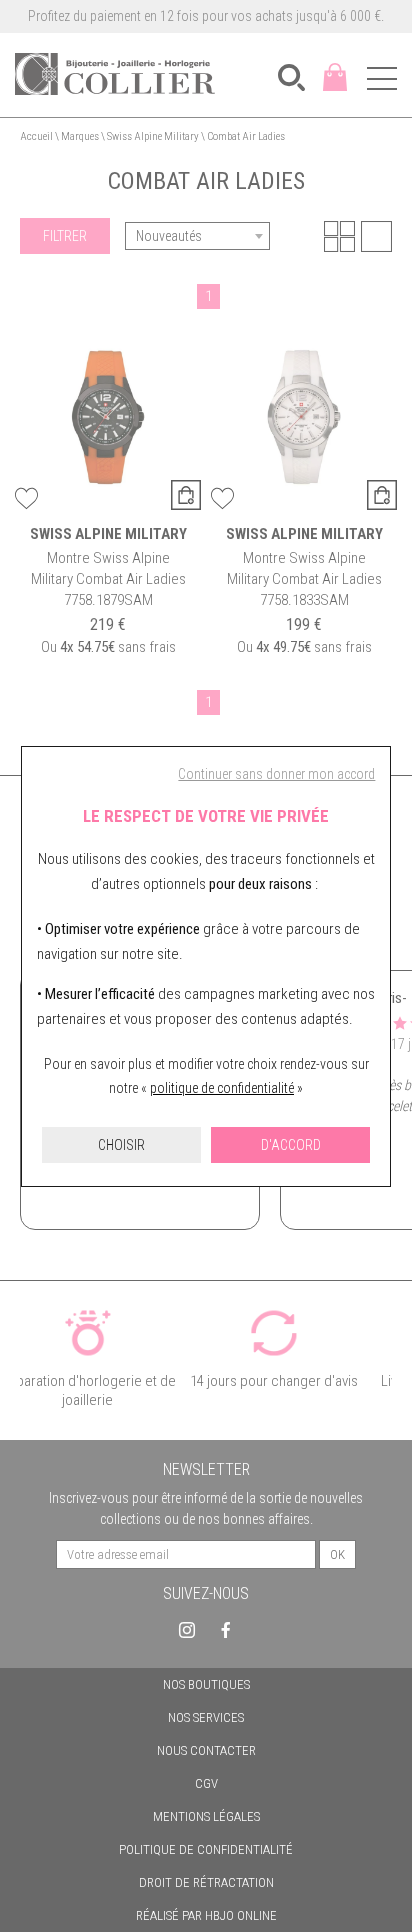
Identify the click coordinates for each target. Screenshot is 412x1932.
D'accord (291, 1145)
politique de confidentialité (222, 1088)
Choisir (121, 1145)
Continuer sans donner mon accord (276, 774)
